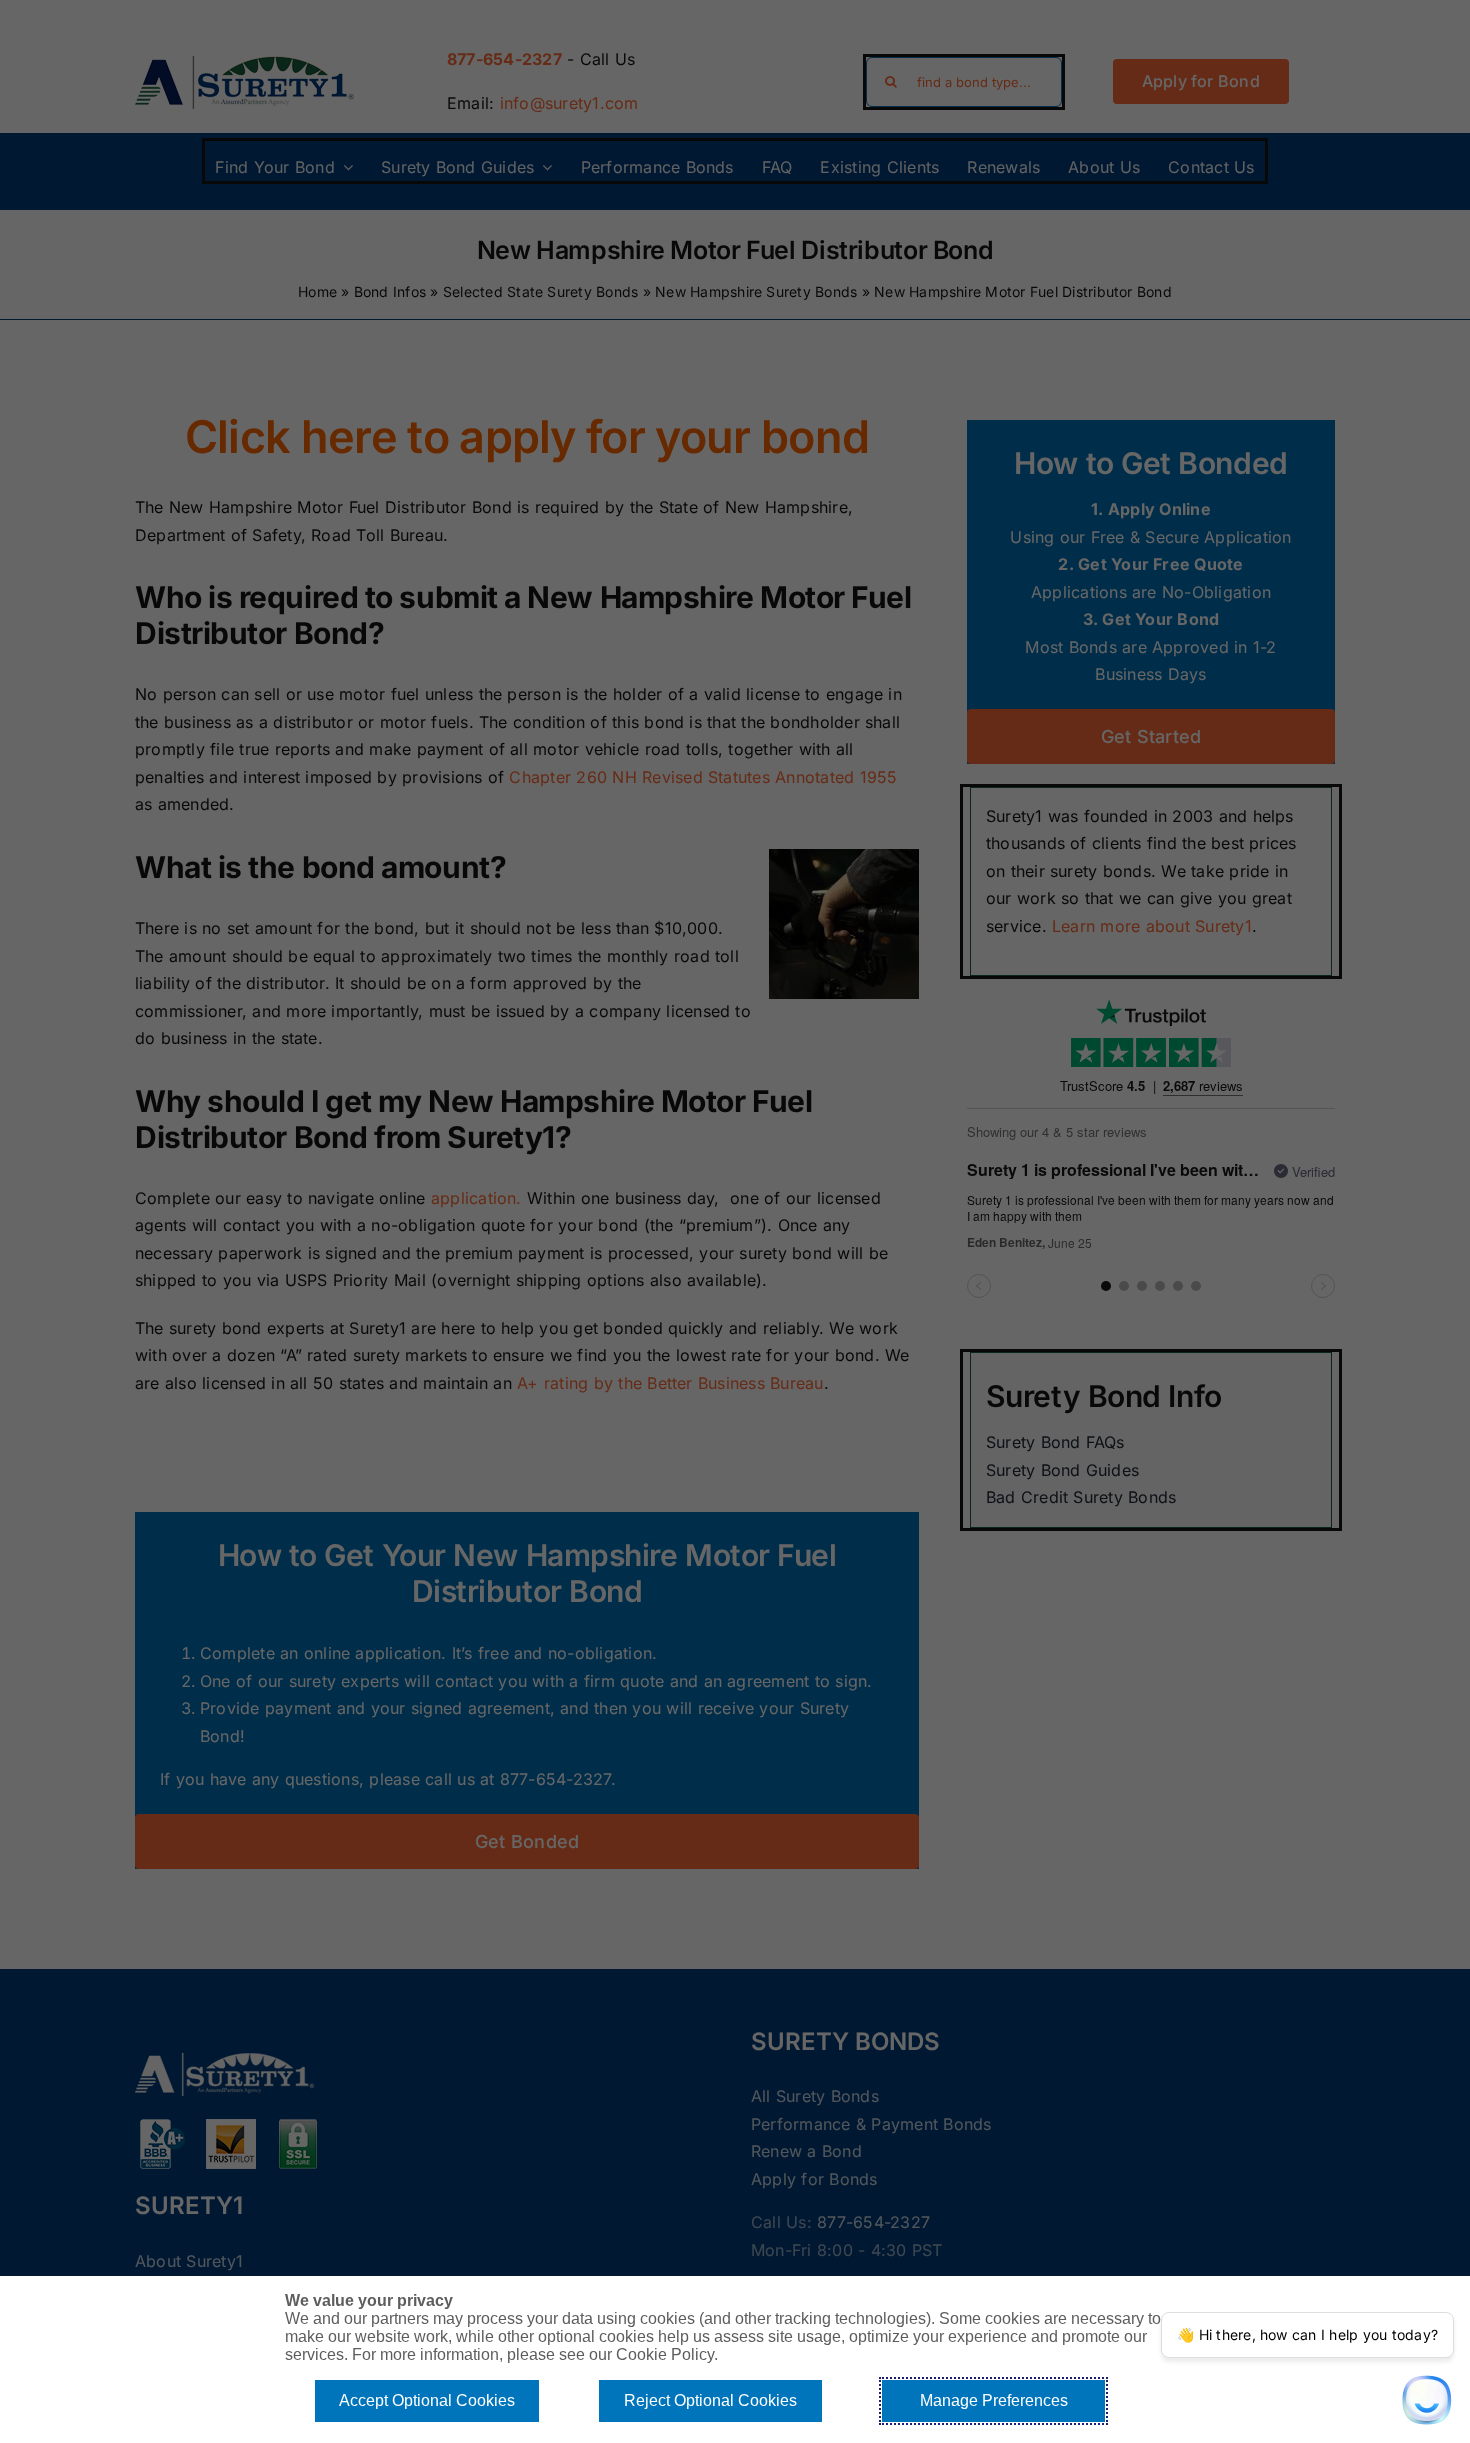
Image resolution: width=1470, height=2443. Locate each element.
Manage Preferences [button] (994, 2400)
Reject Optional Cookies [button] (710, 2400)
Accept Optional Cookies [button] (427, 2400)
